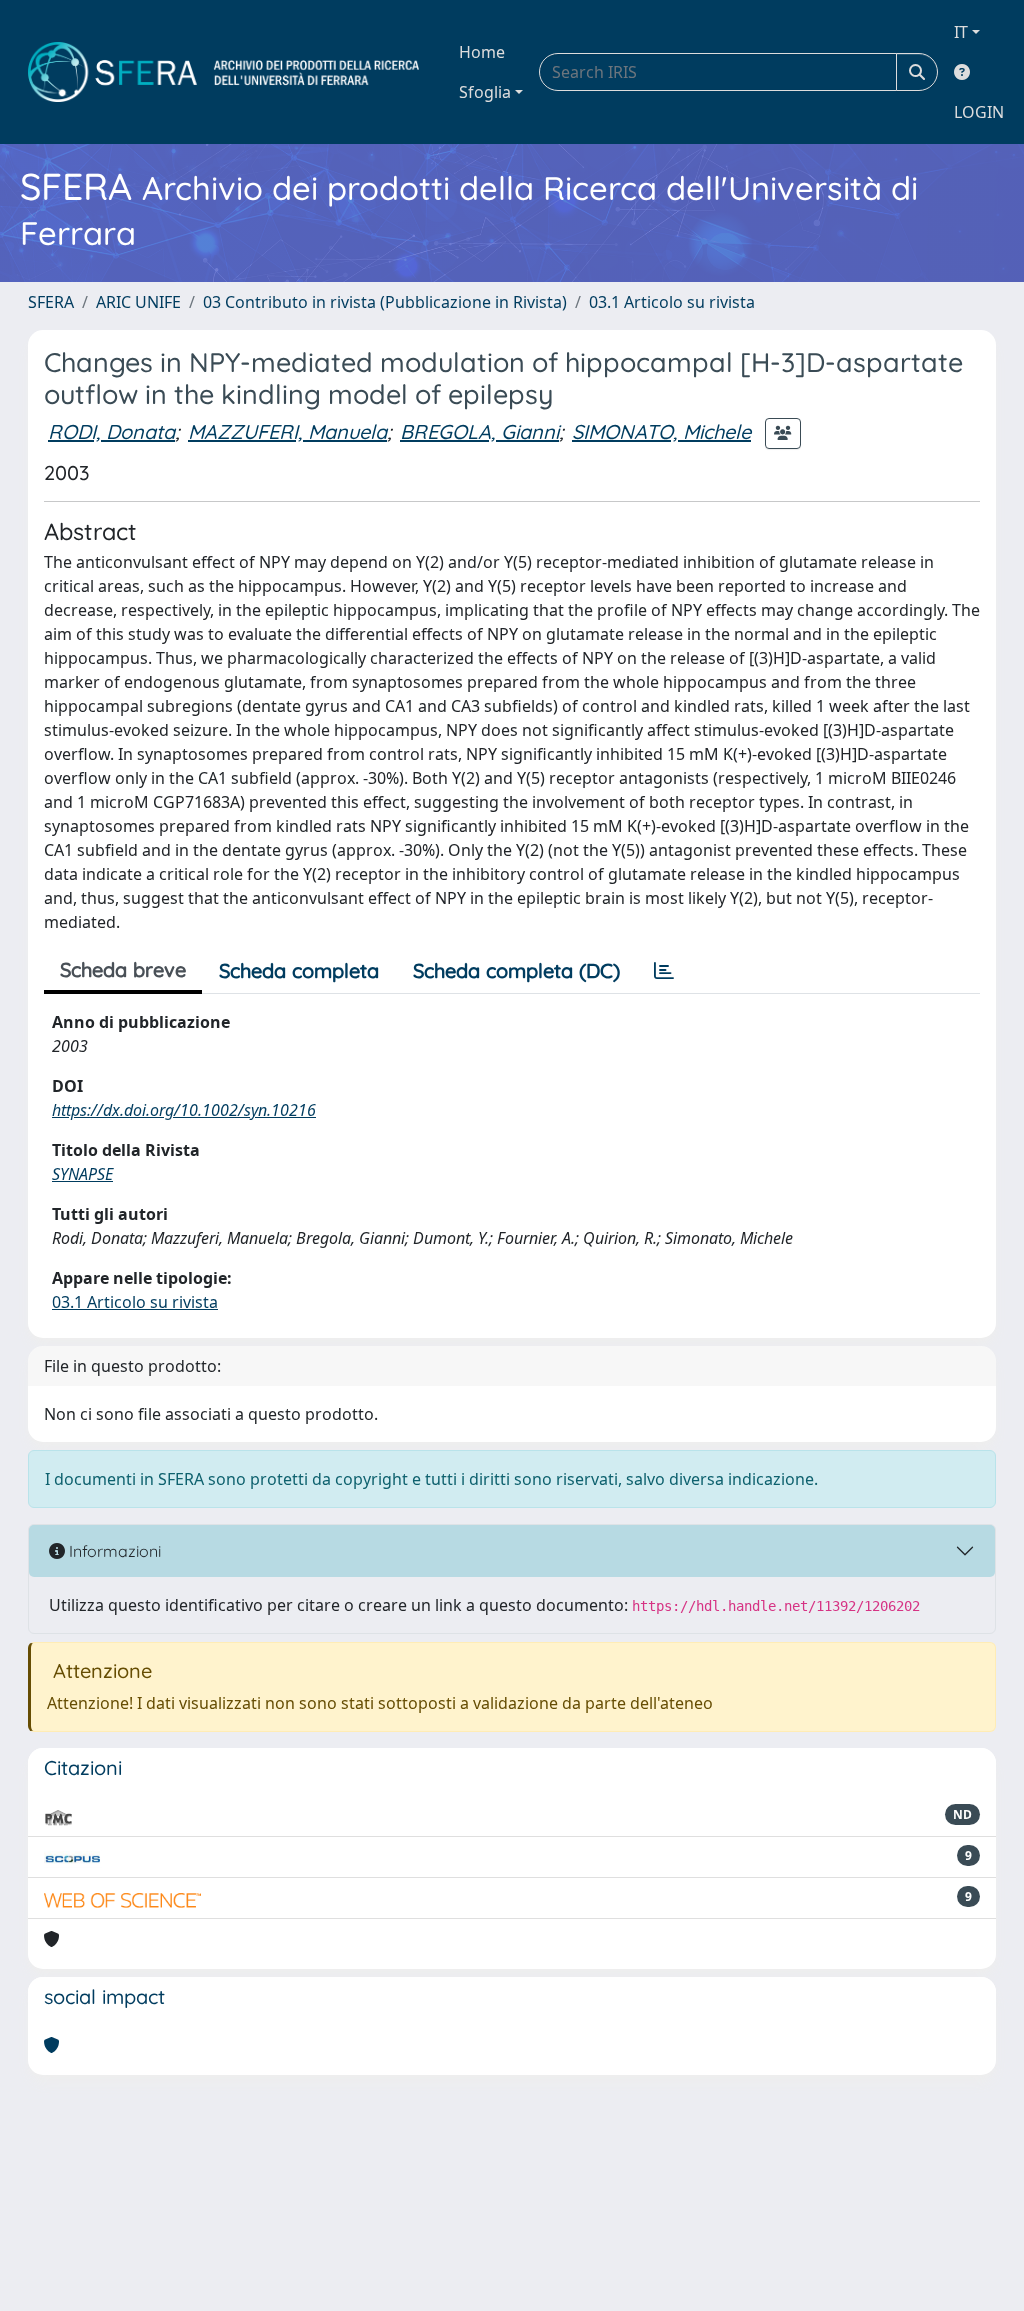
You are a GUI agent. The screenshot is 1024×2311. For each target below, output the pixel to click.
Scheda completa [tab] (299, 970)
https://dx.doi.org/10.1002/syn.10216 (184, 1110)
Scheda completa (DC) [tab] (516, 970)
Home (482, 52)
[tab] (664, 971)
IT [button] (961, 32)
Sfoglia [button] (485, 92)
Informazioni (113, 1551)
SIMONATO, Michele (661, 431)
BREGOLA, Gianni (479, 431)
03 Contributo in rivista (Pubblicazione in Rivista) (385, 302)
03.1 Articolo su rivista (672, 302)
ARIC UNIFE (138, 302)
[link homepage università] (223, 72)
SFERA (51, 302)
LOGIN (979, 112)
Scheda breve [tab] (123, 969)
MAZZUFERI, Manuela (287, 431)
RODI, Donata (111, 431)
